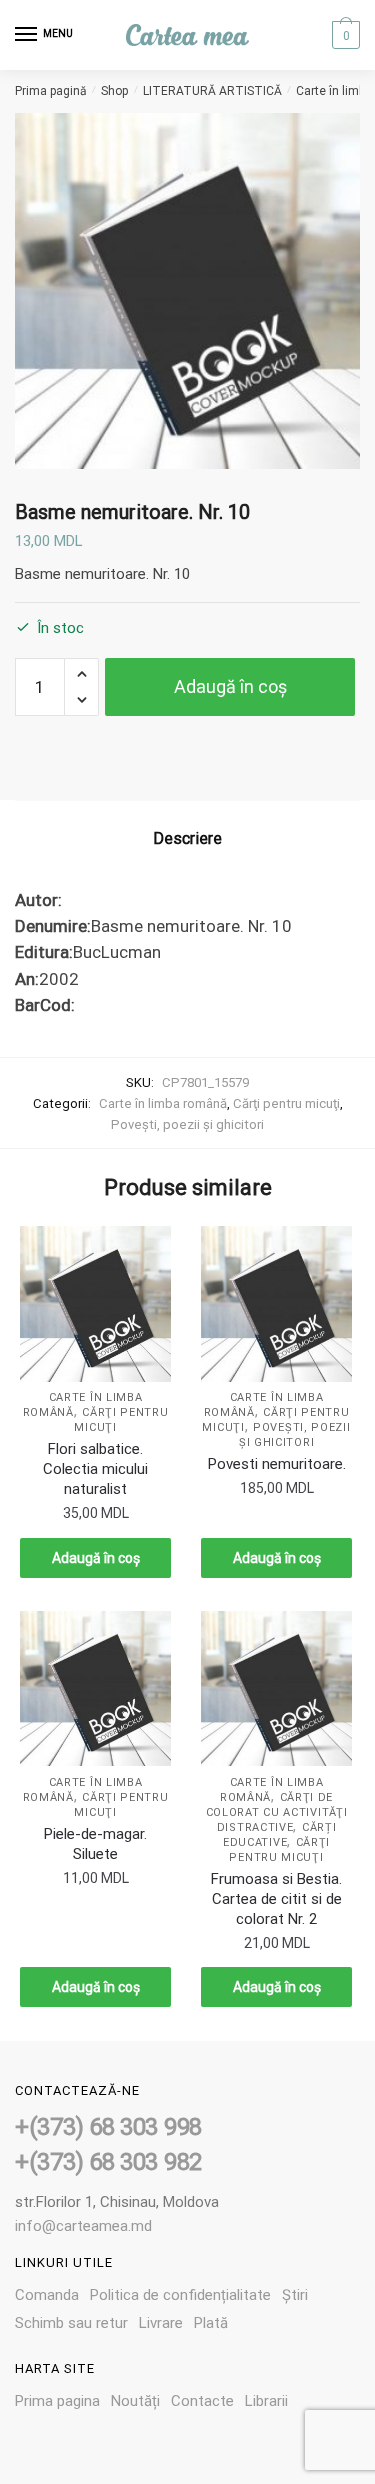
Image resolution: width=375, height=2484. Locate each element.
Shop (114, 91)
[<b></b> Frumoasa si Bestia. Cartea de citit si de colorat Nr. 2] (276, 1689)
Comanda (47, 2295)
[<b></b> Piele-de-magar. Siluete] (95, 1689)
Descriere (187, 838)
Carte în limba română (163, 1103)
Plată (211, 2323)
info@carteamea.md (83, 2226)
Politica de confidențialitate (180, 2295)
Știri (295, 2295)
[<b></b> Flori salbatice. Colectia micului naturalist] (95, 1304)
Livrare (161, 2323)
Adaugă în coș (230, 686)
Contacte (202, 2401)
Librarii (266, 2401)
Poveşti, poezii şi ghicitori (187, 1124)
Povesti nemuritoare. (277, 1464)
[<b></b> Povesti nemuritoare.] (276, 1304)
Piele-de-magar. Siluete (95, 1844)
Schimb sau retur (71, 2323)
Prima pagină (51, 91)
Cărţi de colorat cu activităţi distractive (277, 1812)
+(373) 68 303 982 (108, 2162)
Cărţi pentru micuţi (286, 1103)
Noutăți (135, 2401)
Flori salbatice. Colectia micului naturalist (95, 1469)
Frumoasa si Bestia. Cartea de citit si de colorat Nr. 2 (276, 1899)
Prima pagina (57, 2401)
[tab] (187, 839)
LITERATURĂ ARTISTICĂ (212, 91)
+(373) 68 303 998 (108, 2127)
